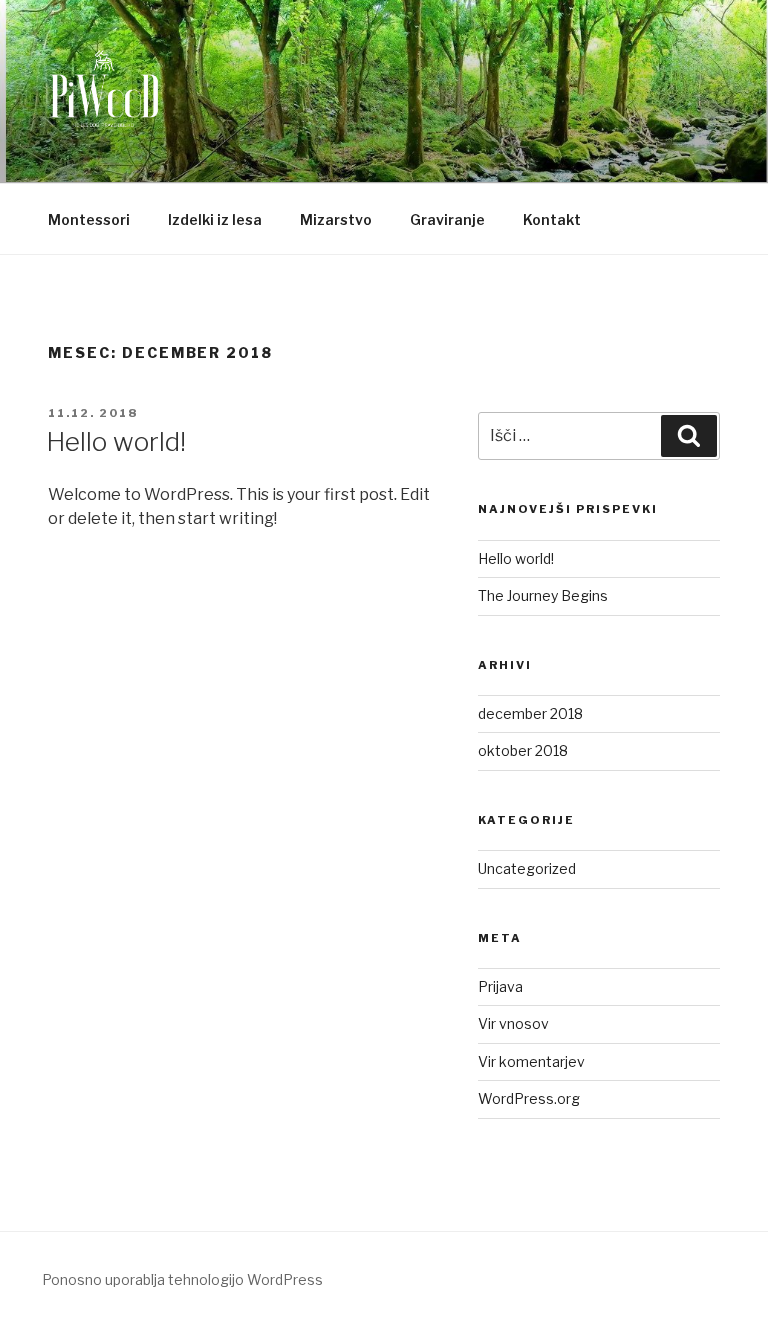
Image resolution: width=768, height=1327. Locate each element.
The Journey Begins (543, 595)
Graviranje (447, 219)
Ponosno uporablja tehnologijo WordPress (182, 1279)
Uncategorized (527, 868)
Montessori (89, 219)
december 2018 (530, 713)
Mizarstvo (336, 219)
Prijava (500, 986)
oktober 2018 (523, 750)
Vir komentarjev (531, 1061)
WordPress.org (529, 1098)
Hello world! (116, 441)
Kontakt (552, 219)
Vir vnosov (513, 1023)
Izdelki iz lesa (215, 219)
